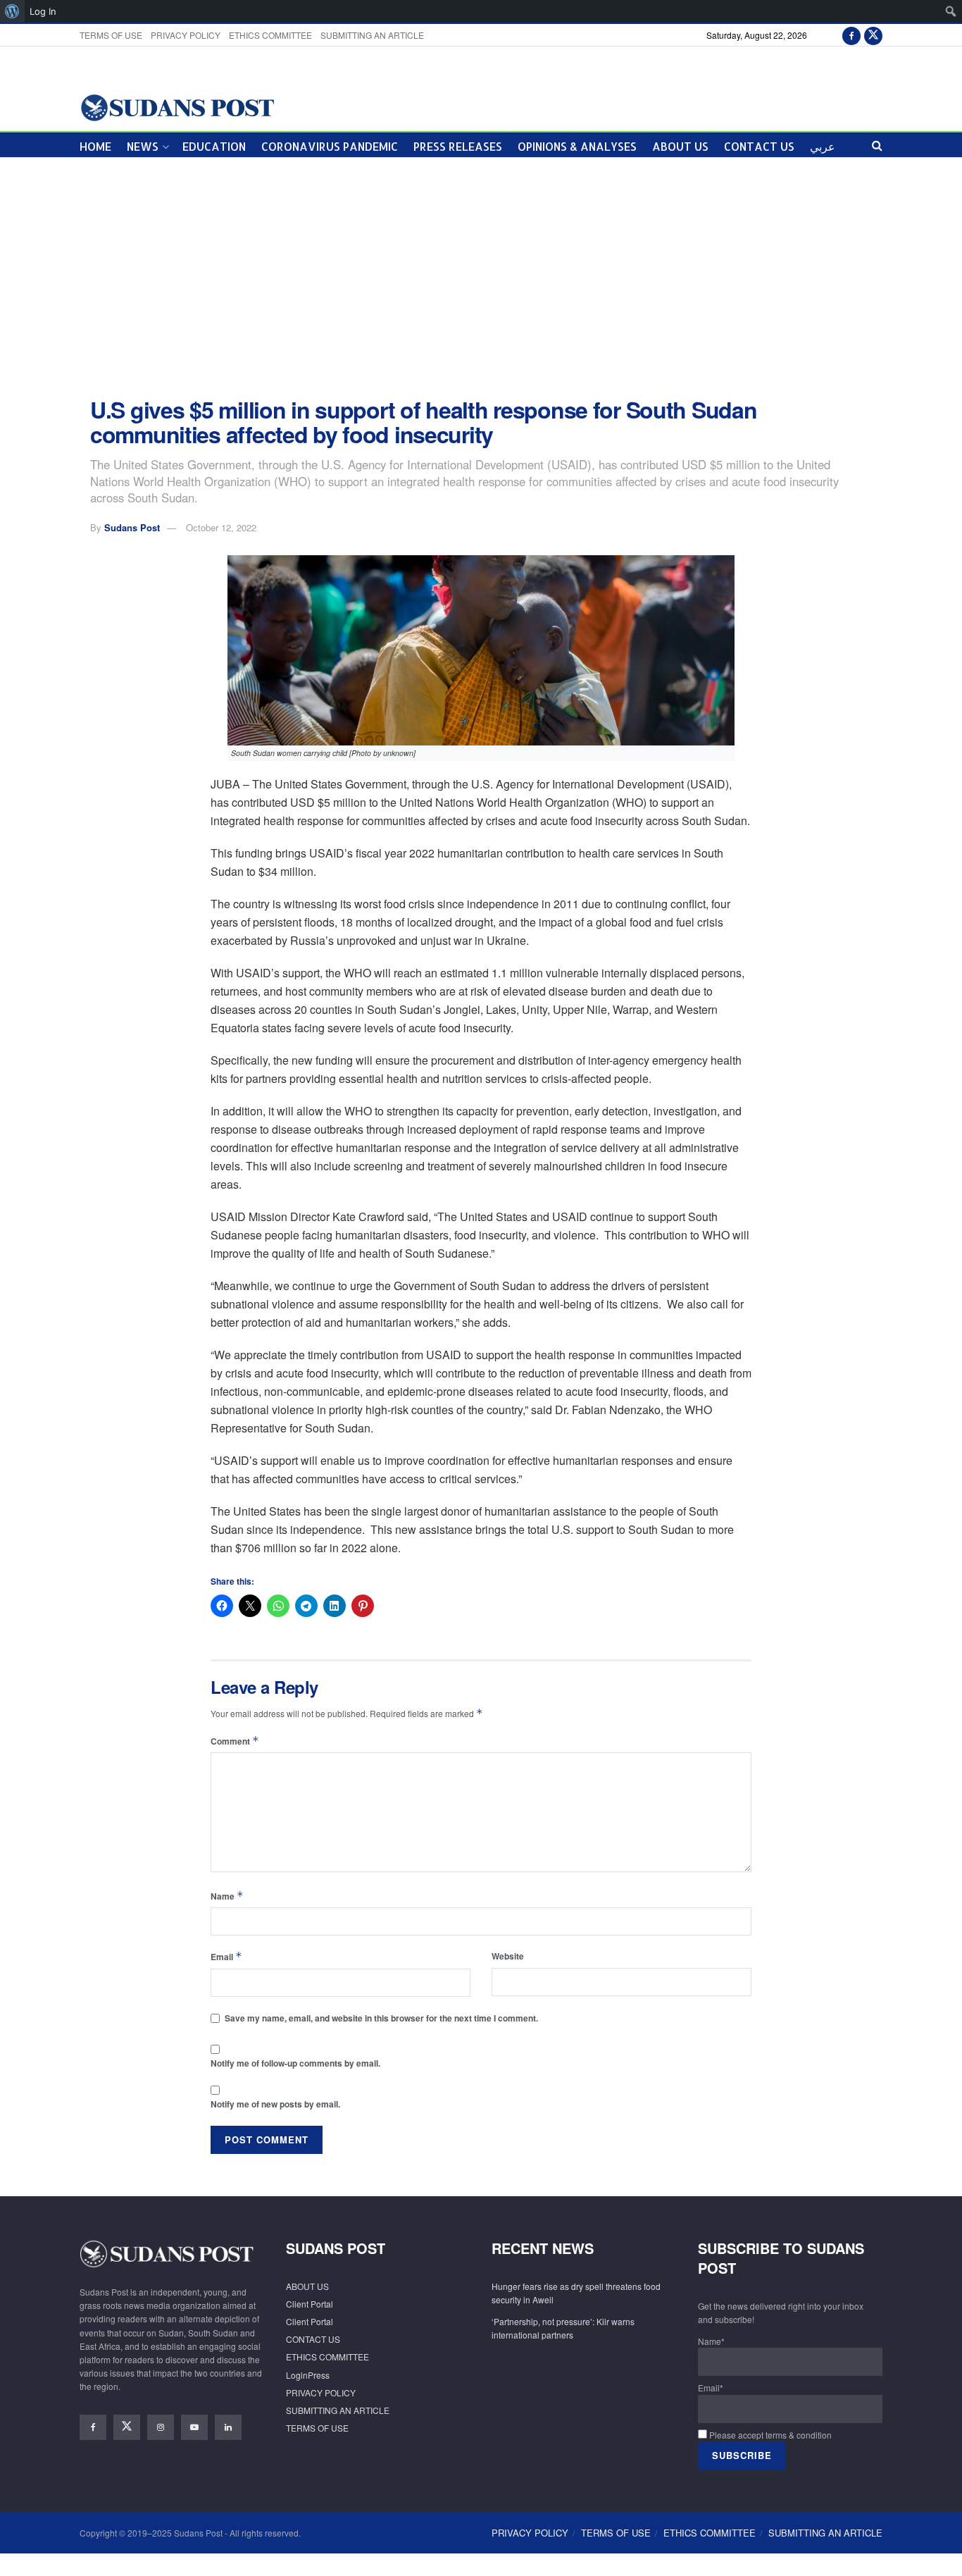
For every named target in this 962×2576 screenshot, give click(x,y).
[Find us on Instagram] (161, 2427)
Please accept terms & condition (769, 2435)
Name (227, 1896)
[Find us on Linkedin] (228, 2427)
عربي (823, 146)
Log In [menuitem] (43, 11)
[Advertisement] (481, 278)
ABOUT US (680, 146)
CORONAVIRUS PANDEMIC (330, 146)
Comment (235, 1741)
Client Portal (310, 2304)
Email (226, 1956)
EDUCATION (214, 146)
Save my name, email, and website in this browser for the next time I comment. (381, 2018)
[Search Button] (877, 145)
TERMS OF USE (111, 35)
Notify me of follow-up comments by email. (295, 2063)
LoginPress (308, 2375)
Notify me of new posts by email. (275, 2104)
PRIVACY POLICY (186, 35)
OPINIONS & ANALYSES (577, 146)
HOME (95, 146)
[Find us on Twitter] (873, 35)
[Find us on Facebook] (851, 35)
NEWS (143, 146)
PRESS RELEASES (458, 146)
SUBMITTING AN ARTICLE (372, 35)
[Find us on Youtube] (194, 2427)
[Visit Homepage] (177, 107)
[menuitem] (12, 11)
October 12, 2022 (221, 527)
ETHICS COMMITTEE (270, 35)
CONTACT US (759, 146)
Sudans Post (132, 527)
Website (508, 1956)
